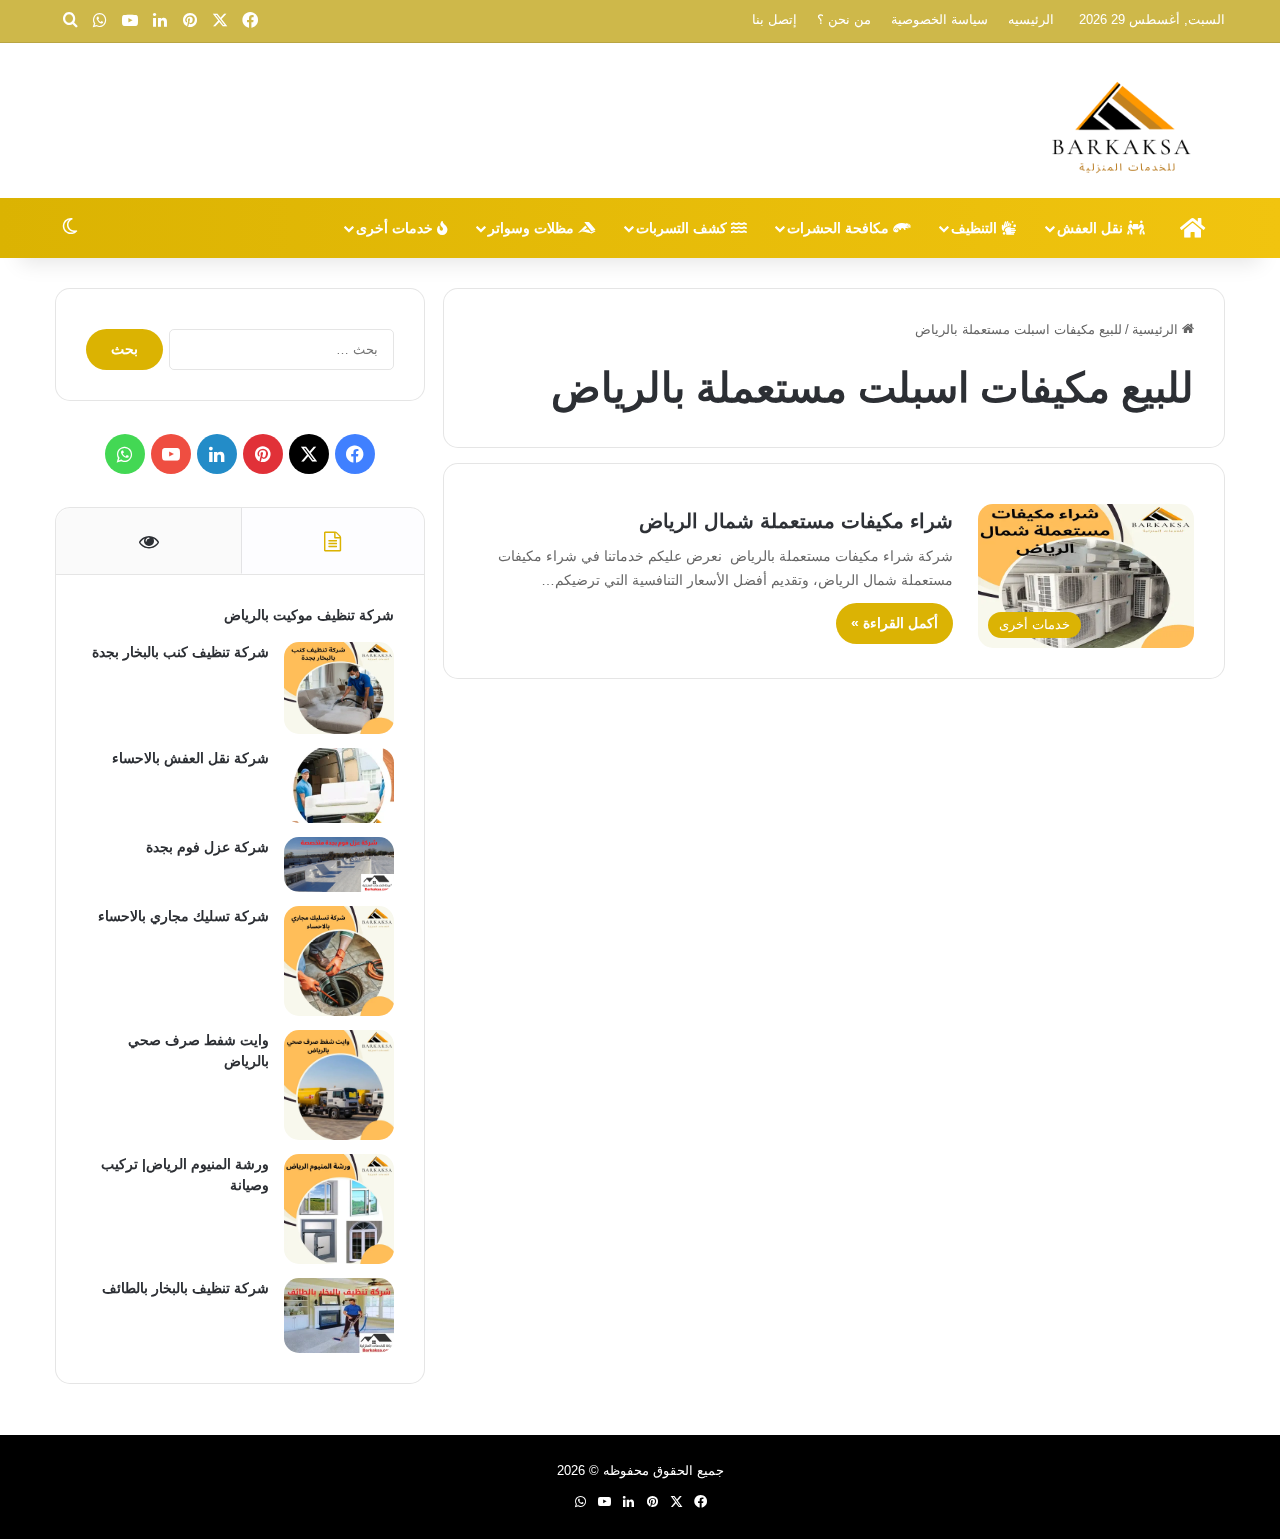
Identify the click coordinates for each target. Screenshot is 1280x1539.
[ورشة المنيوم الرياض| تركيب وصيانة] (339, 1209)
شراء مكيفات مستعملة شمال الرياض (796, 521)
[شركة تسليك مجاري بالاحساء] (339, 961)
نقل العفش (1092, 228)
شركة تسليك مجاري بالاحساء (183, 916)
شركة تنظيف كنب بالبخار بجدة (180, 652)
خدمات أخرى (396, 228)
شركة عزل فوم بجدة (207, 847)
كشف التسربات (683, 228)
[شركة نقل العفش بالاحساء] (339, 785)
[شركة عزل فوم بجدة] (339, 864)
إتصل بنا (774, 19)
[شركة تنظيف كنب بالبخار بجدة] (339, 688)
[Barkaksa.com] (1125, 123)
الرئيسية (1157, 329)
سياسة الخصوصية (939, 19)
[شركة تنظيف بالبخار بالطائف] (339, 1315)
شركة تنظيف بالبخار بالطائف (185, 1288)
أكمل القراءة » (894, 623)
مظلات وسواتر (533, 228)
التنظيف (976, 228)
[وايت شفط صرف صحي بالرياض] (339, 1085)
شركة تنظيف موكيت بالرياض (309, 615)
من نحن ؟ (844, 19)
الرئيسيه (1031, 19)
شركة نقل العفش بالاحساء (190, 758)
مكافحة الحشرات (840, 228)
